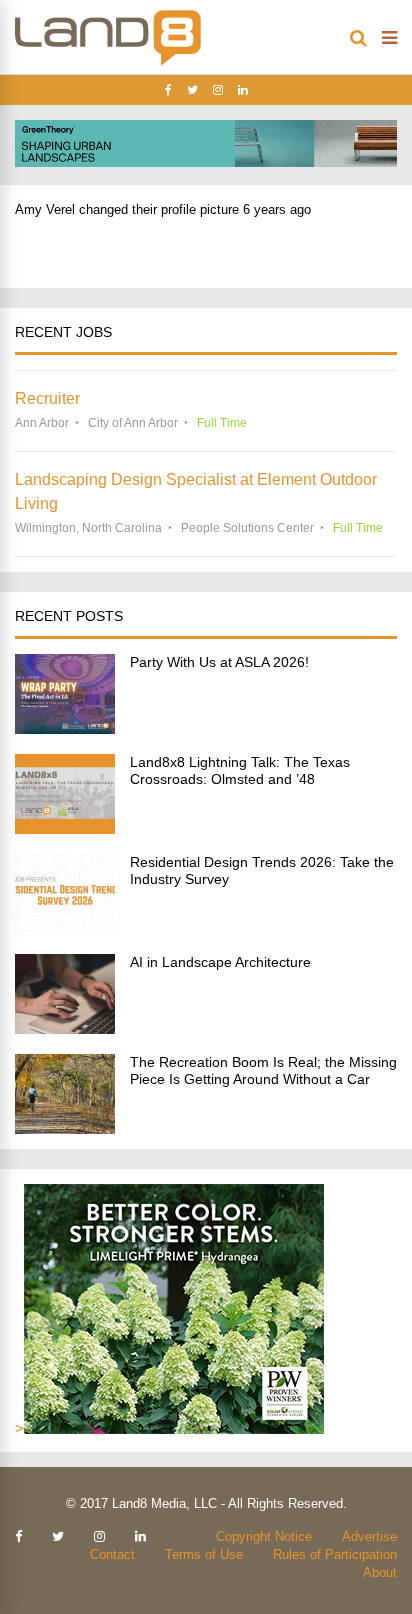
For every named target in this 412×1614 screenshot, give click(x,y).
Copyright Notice (264, 1536)
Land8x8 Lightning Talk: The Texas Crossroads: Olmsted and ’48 (240, 770)
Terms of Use (204, 1554)
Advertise (369, 1536)
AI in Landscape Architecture (220, 962)
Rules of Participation (335, 1554)
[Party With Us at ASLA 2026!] (65, 728)
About (380, 1572)
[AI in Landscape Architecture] (65, 1028)
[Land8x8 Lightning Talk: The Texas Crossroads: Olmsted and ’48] (65, 828)
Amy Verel (45, 209)
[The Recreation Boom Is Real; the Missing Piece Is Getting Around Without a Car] (65, 1128)
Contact (112, 1554)
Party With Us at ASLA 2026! (219, 662)
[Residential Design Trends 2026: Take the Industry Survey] (65, 928)
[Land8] (108, 62)
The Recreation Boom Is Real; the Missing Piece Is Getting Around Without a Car (263, 1070)
